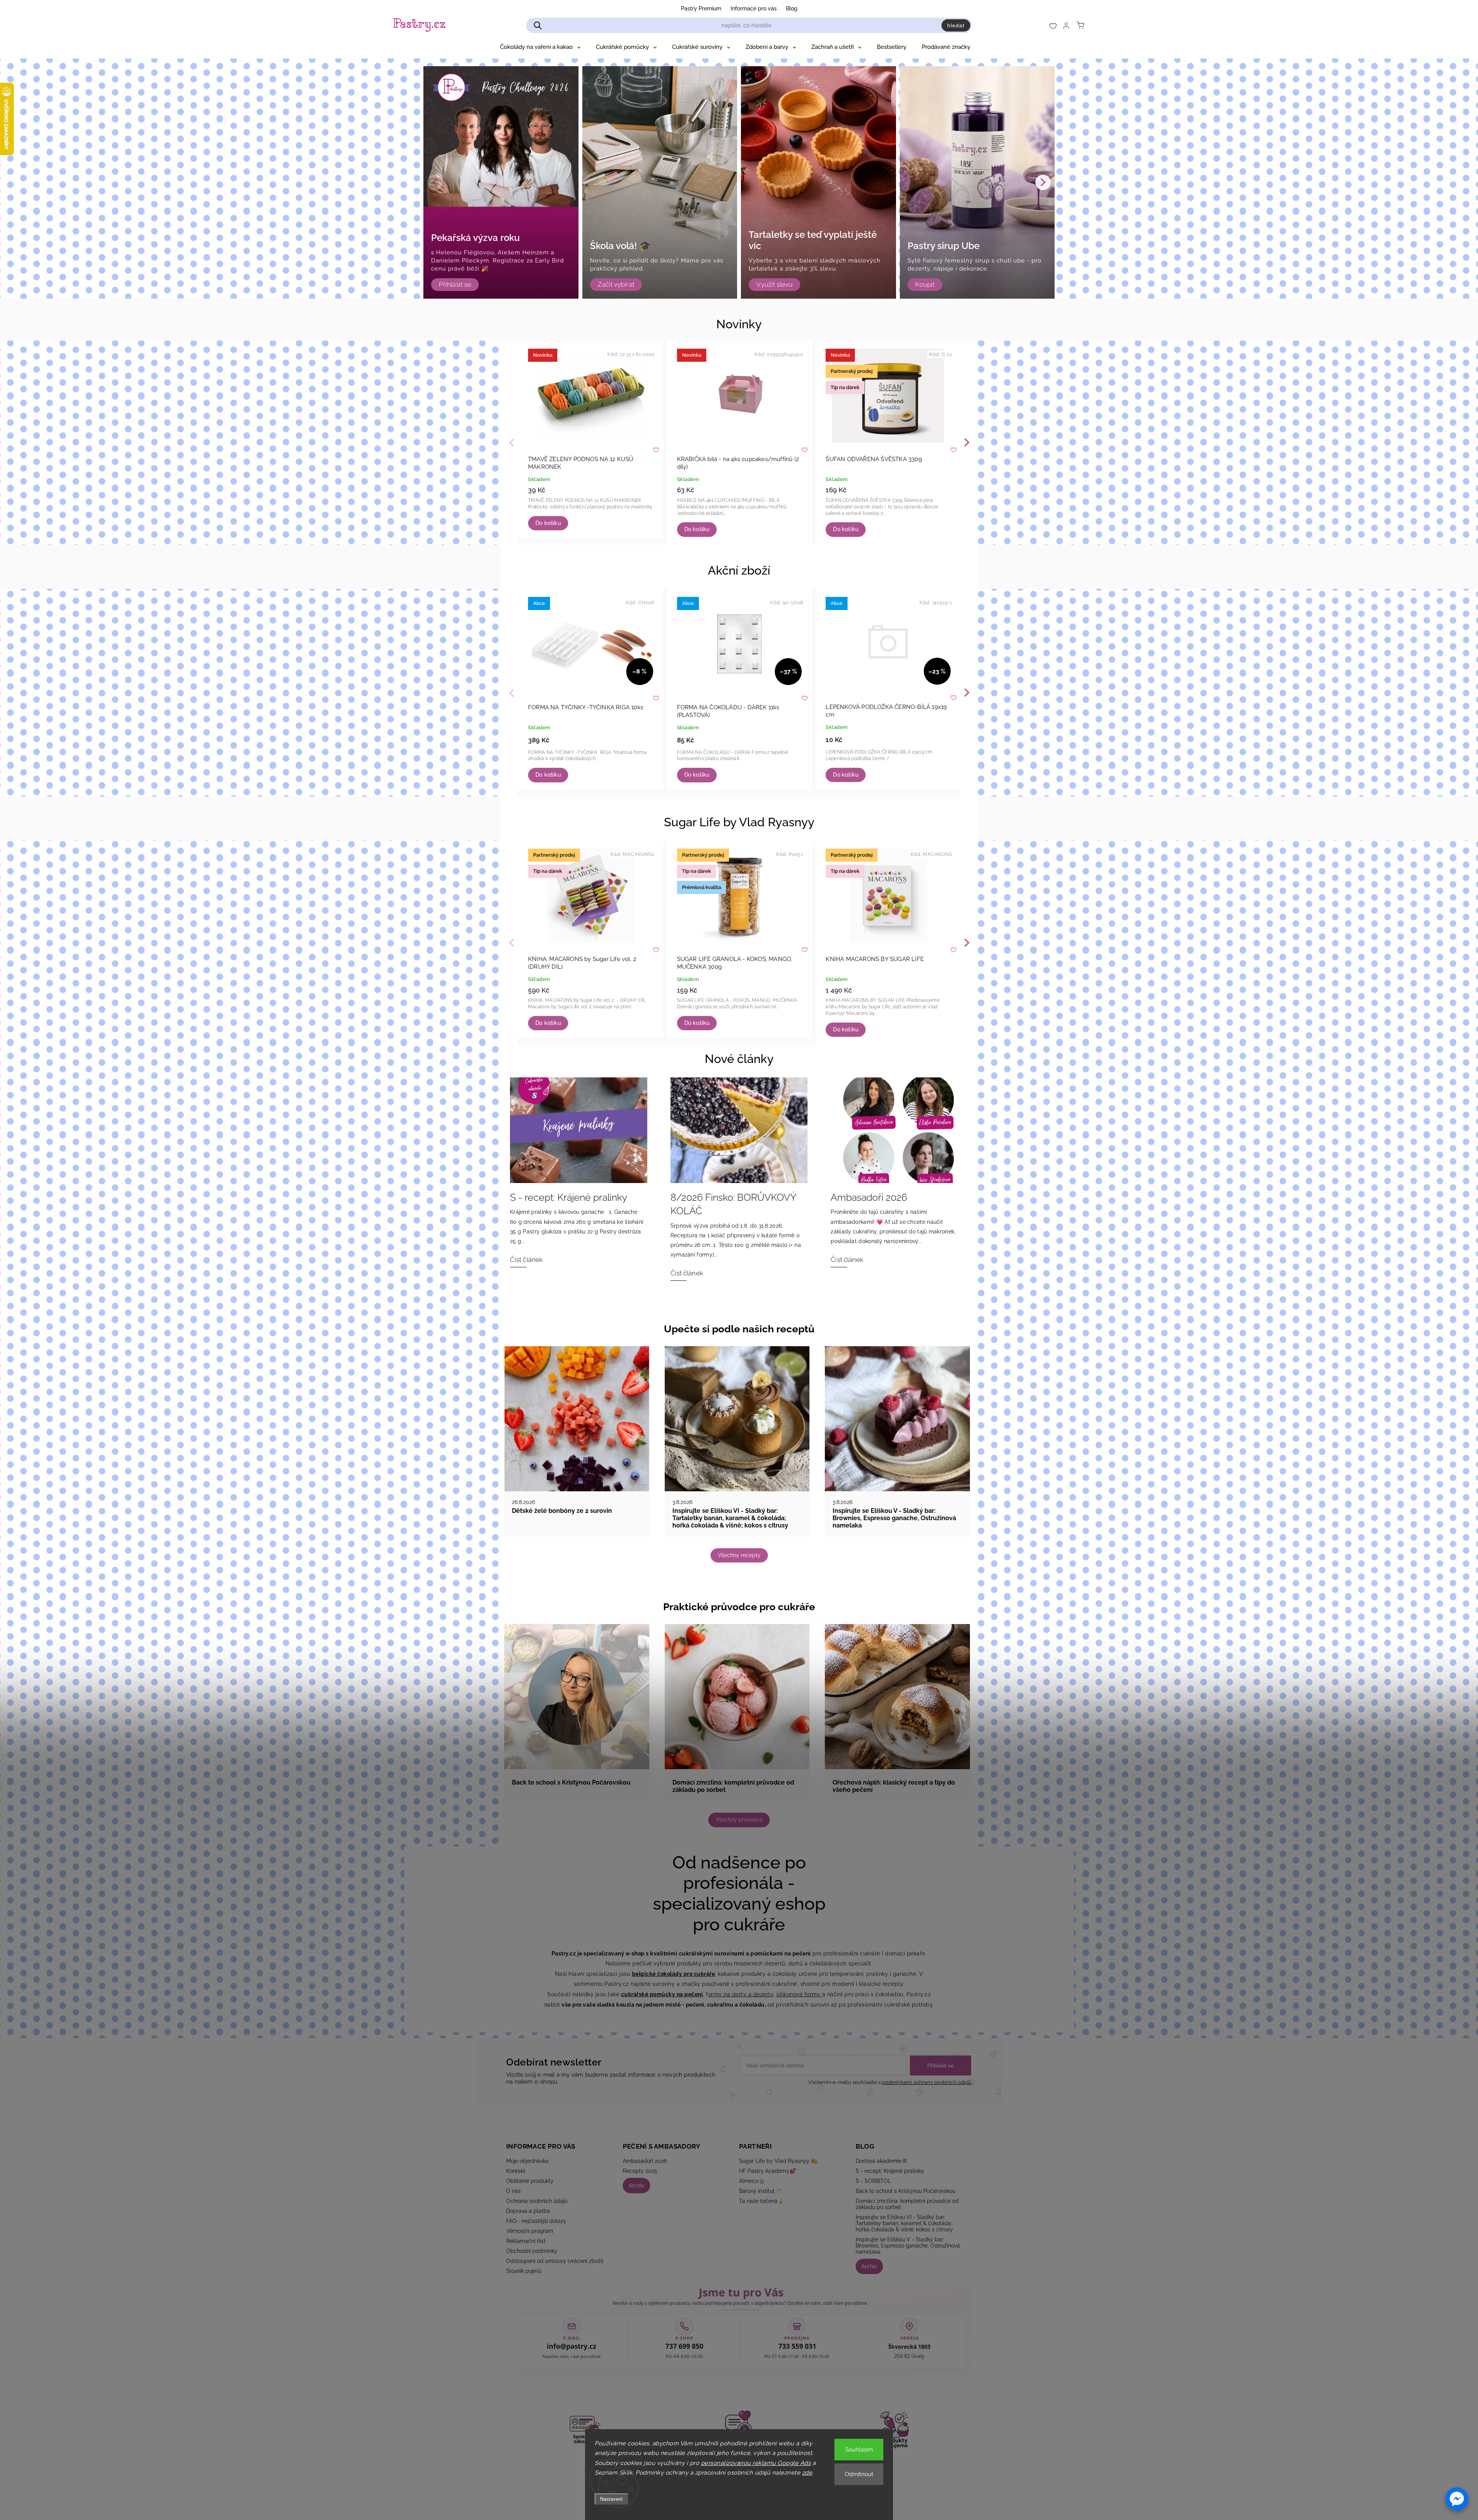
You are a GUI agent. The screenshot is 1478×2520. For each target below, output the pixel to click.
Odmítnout (859, 2474)
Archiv (636, 2186)
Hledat (956, 25)
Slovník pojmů (524, 2271)
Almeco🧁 (752, 2181)
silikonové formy (799, 1994)
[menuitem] (540, 47)
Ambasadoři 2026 (645, 2161)
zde (807, 2473)
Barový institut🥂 (760, 2191)
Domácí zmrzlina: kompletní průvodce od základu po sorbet (907, 2204)
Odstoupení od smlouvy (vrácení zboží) (555, 2261)
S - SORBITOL (873, 2181)
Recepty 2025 (640, 2171)
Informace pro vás (754, 8)
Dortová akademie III (881, 2161)
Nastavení (611, 2499)
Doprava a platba (528, 2211)
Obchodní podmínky (532, 2251)
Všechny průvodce (739, 1820)
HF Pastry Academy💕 (767, 2171)
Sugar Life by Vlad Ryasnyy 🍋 (778, 2161)
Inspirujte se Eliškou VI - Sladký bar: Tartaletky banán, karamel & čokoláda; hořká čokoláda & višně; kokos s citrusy (904, 2223)
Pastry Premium (701, 8)
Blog (792, 8)
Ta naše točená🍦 (762, 2201)
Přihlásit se (940, 2065)
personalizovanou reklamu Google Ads (756, 2463)
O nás (513, 2191)
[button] (1457, 2499)
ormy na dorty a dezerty (741, 1994)
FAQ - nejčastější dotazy (536, 2221)
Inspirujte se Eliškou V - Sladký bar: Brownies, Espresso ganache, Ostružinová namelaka (908, 2246)
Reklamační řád (526, 2241)
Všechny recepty (739, 1555)
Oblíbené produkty (530, 2181)
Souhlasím (859, 2450)
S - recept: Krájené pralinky (890, 2171)
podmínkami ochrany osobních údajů (926, 2082)
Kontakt (516, 2171)
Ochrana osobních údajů (537, 2201)
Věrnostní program (530, 2231)
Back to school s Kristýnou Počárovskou (905, 2191)
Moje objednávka (527, 2161)
